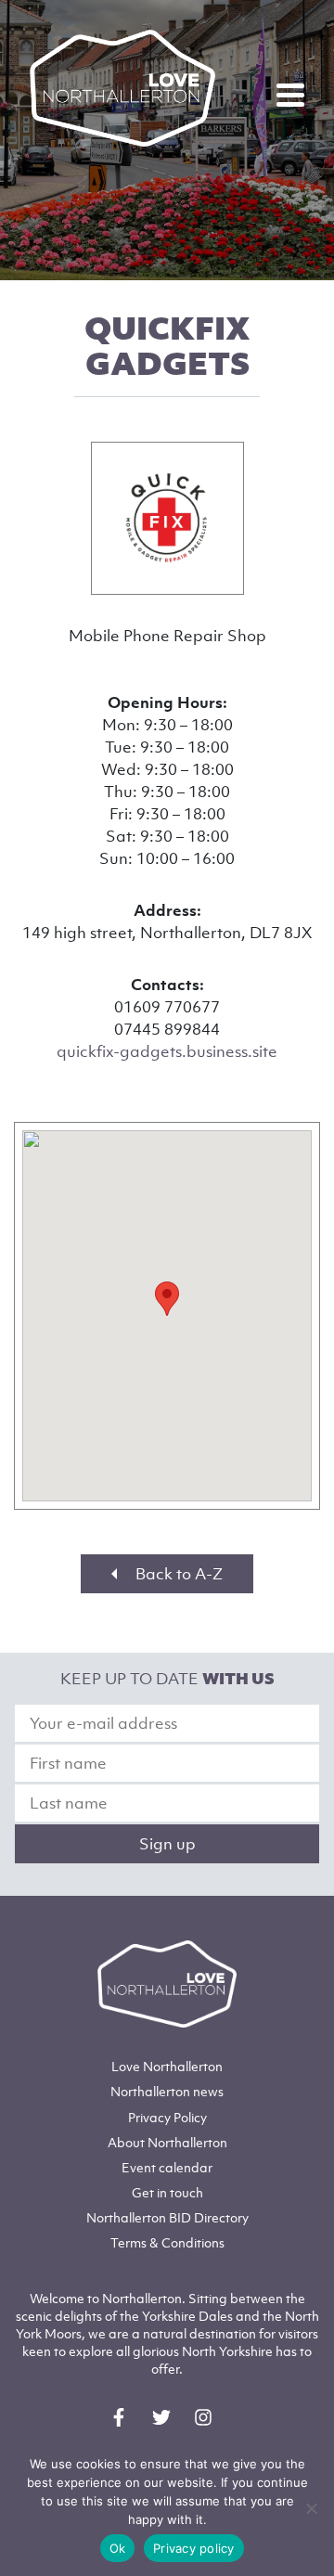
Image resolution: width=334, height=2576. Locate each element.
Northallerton (167, 2091)
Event (167, 2167)
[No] (311, 2508)
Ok (118, 2548)
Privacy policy (194, 2548)
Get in (167, 2192)
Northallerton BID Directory (167, 2217)
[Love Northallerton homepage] (122, 88)
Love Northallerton (167, 2066)
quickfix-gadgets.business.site (167, 1051)
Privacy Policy (167, 2117)
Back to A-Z (177, 1574)
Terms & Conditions (167, 2242)
